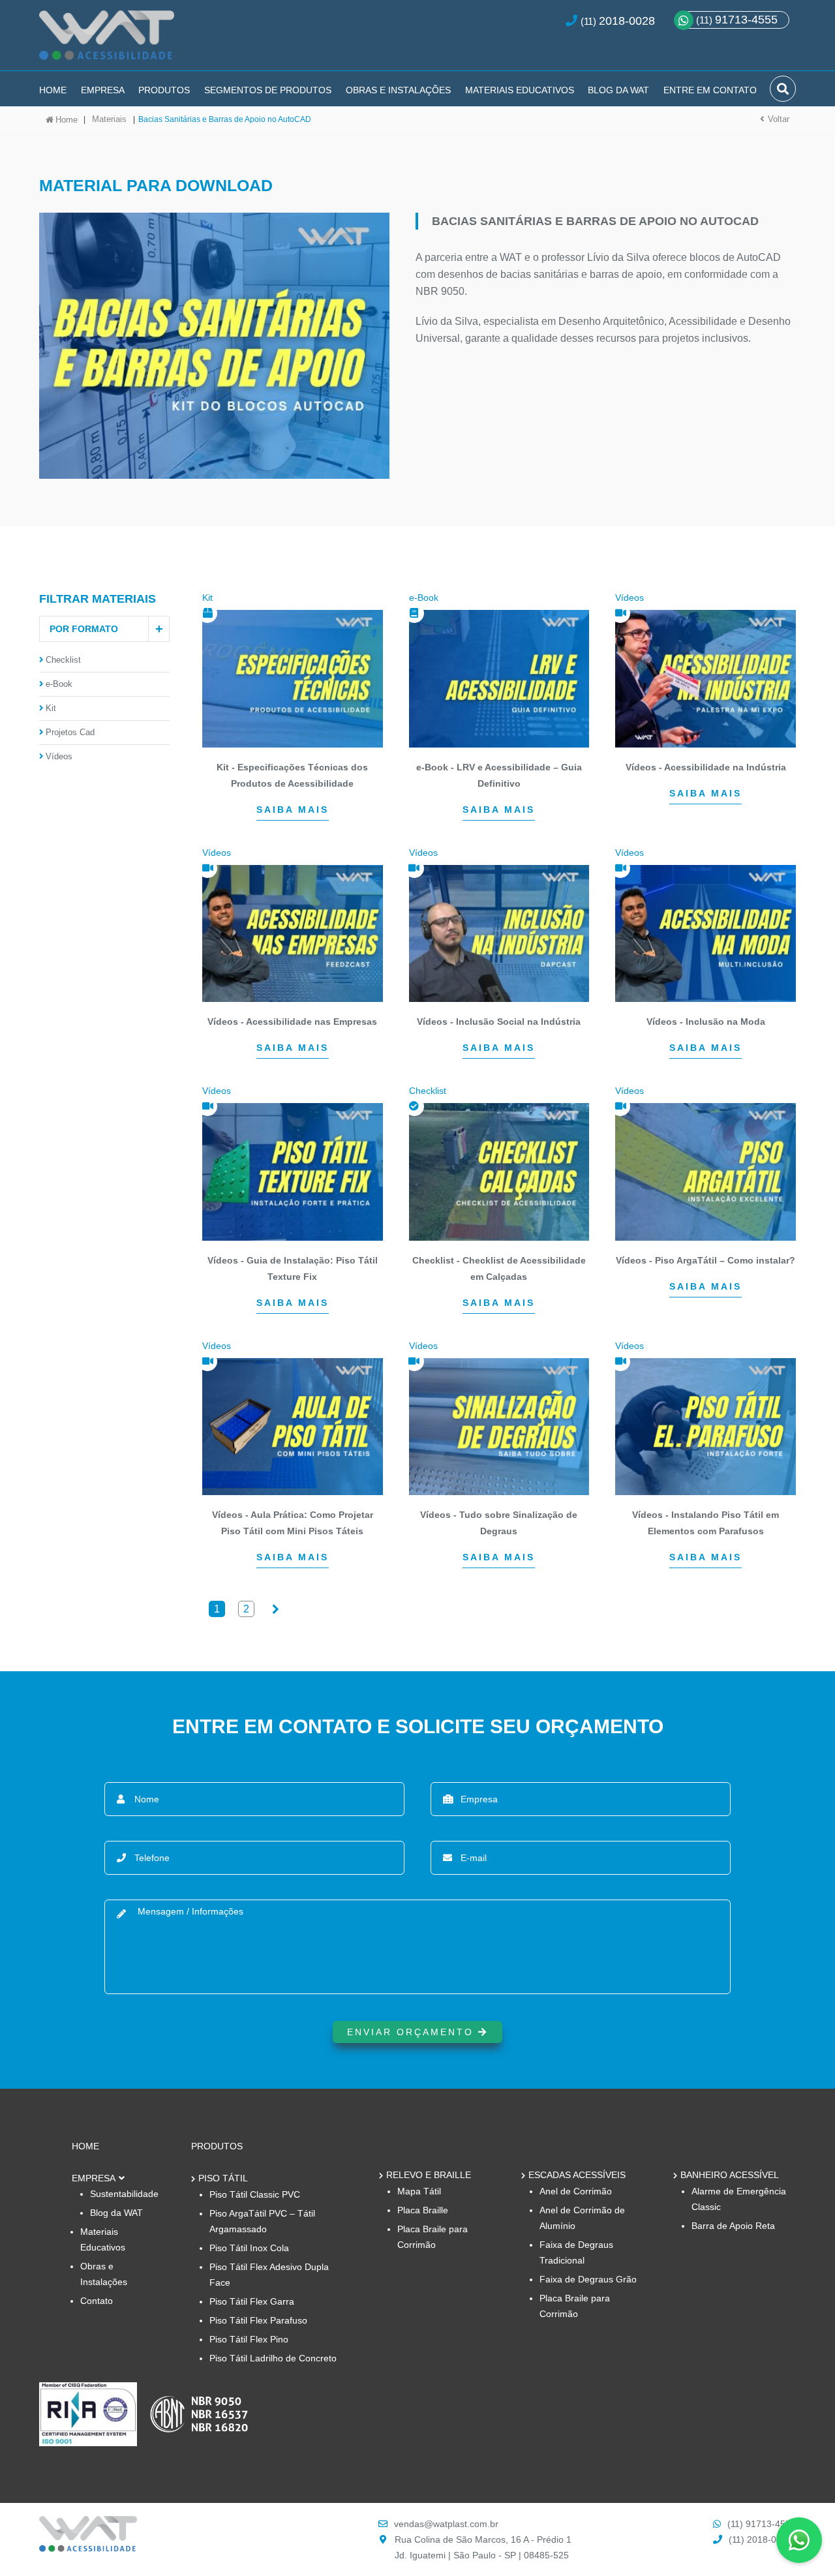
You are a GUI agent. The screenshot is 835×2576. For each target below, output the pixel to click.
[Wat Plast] (88, 2548)
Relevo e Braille (429, 2175)
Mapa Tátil (419, 2191)
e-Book (59, 684)
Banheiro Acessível (730, 2175)
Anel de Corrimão (576, 2191)
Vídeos (59, 756)
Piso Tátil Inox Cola (249, 2248)
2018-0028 (627, 21)
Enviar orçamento (413, 2032)
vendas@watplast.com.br (446, 2524)
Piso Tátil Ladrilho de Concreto (273, 2358)
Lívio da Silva (447, 321)
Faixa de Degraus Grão (588, 2279)
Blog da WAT (618, 90)
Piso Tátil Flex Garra (252, 2301)
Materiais (109, 119)
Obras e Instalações (398, 90)
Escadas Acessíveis (577, 2175)
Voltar (779, 119)
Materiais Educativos (520, 90)
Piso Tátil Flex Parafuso (258, 2320)
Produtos (164, 90)
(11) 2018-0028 (760, 2539)
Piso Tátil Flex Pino (249, 2339)
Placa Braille (423, 2210)
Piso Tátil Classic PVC (255, 2194)
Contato (97, 2301)
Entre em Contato (710, 90)
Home (53, 90)
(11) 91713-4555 (762, 2524)
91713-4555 (737, 20)
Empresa (103, 90)
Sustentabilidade (124, 2194)
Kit (51, 708)
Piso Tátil (223, 2178)
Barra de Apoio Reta (733, 2226)
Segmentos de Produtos (268, 90)
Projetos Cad (70, 732)
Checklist (63, 660)
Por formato (84, 629)
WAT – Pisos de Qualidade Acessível (107, 40)
